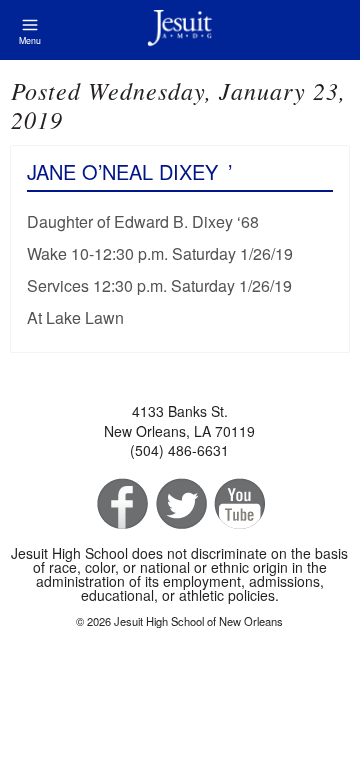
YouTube (238, 504)
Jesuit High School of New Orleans (180, 30)
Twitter (179, 504)
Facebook (120, 504)
